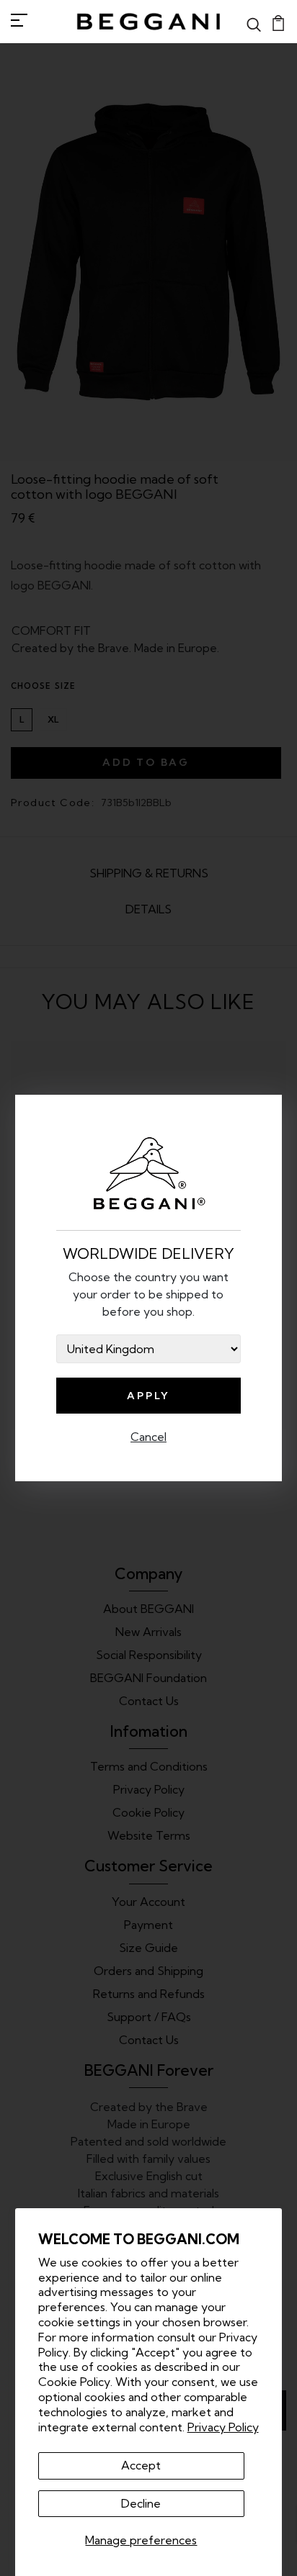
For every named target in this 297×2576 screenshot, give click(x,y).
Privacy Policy (223, 2427)
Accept (141, 2465)
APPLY (148, 1396)
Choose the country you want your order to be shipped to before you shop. (148, 1294)
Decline (141, 2503)
